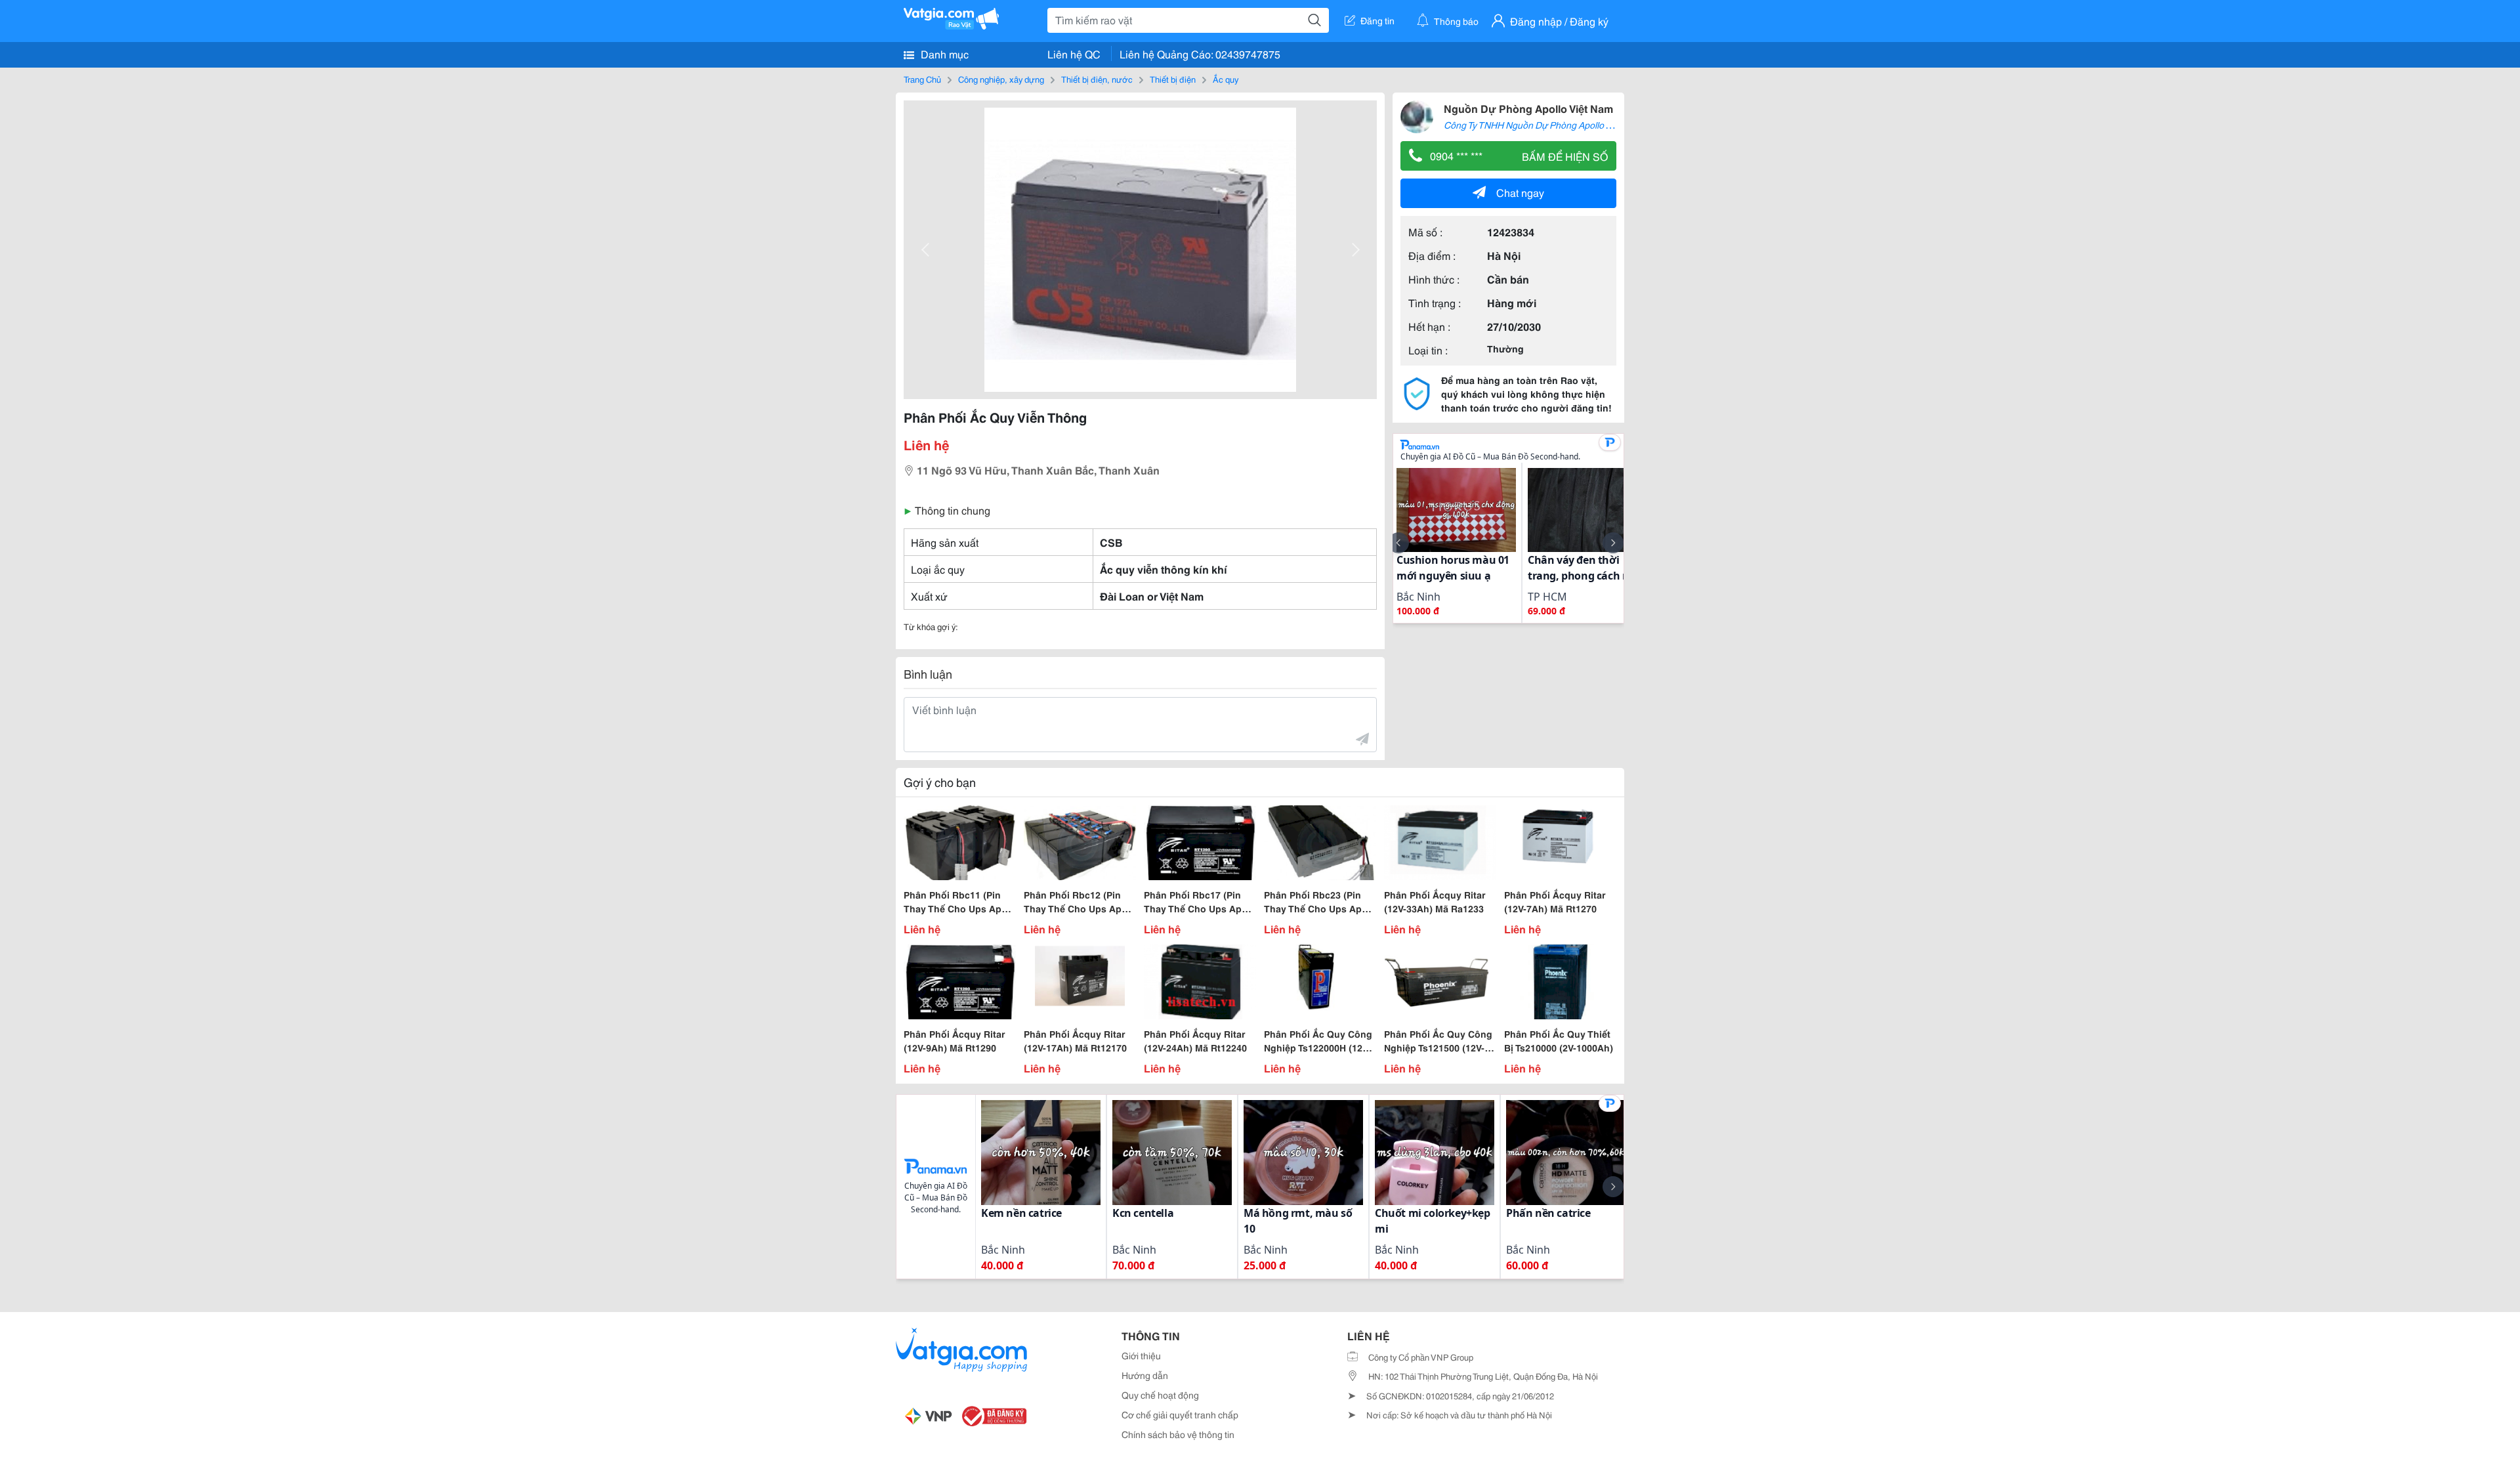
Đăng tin (1377, 20)
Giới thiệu (1141, 1355)
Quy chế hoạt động (1160, 1395)
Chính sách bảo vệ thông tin (1178, 1434)
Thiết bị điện (1173, 79)
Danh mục (943, 53)
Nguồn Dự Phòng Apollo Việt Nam (1528, 108)
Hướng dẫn (1145, 1375)
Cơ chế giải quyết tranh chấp (1180, 1414)
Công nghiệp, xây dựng (1001, 79)
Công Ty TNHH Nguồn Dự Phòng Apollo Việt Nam (1543, 125)
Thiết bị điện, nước (1097, 79)
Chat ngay (1520, 192)
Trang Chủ (922, 79)
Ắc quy (1226, 79)
